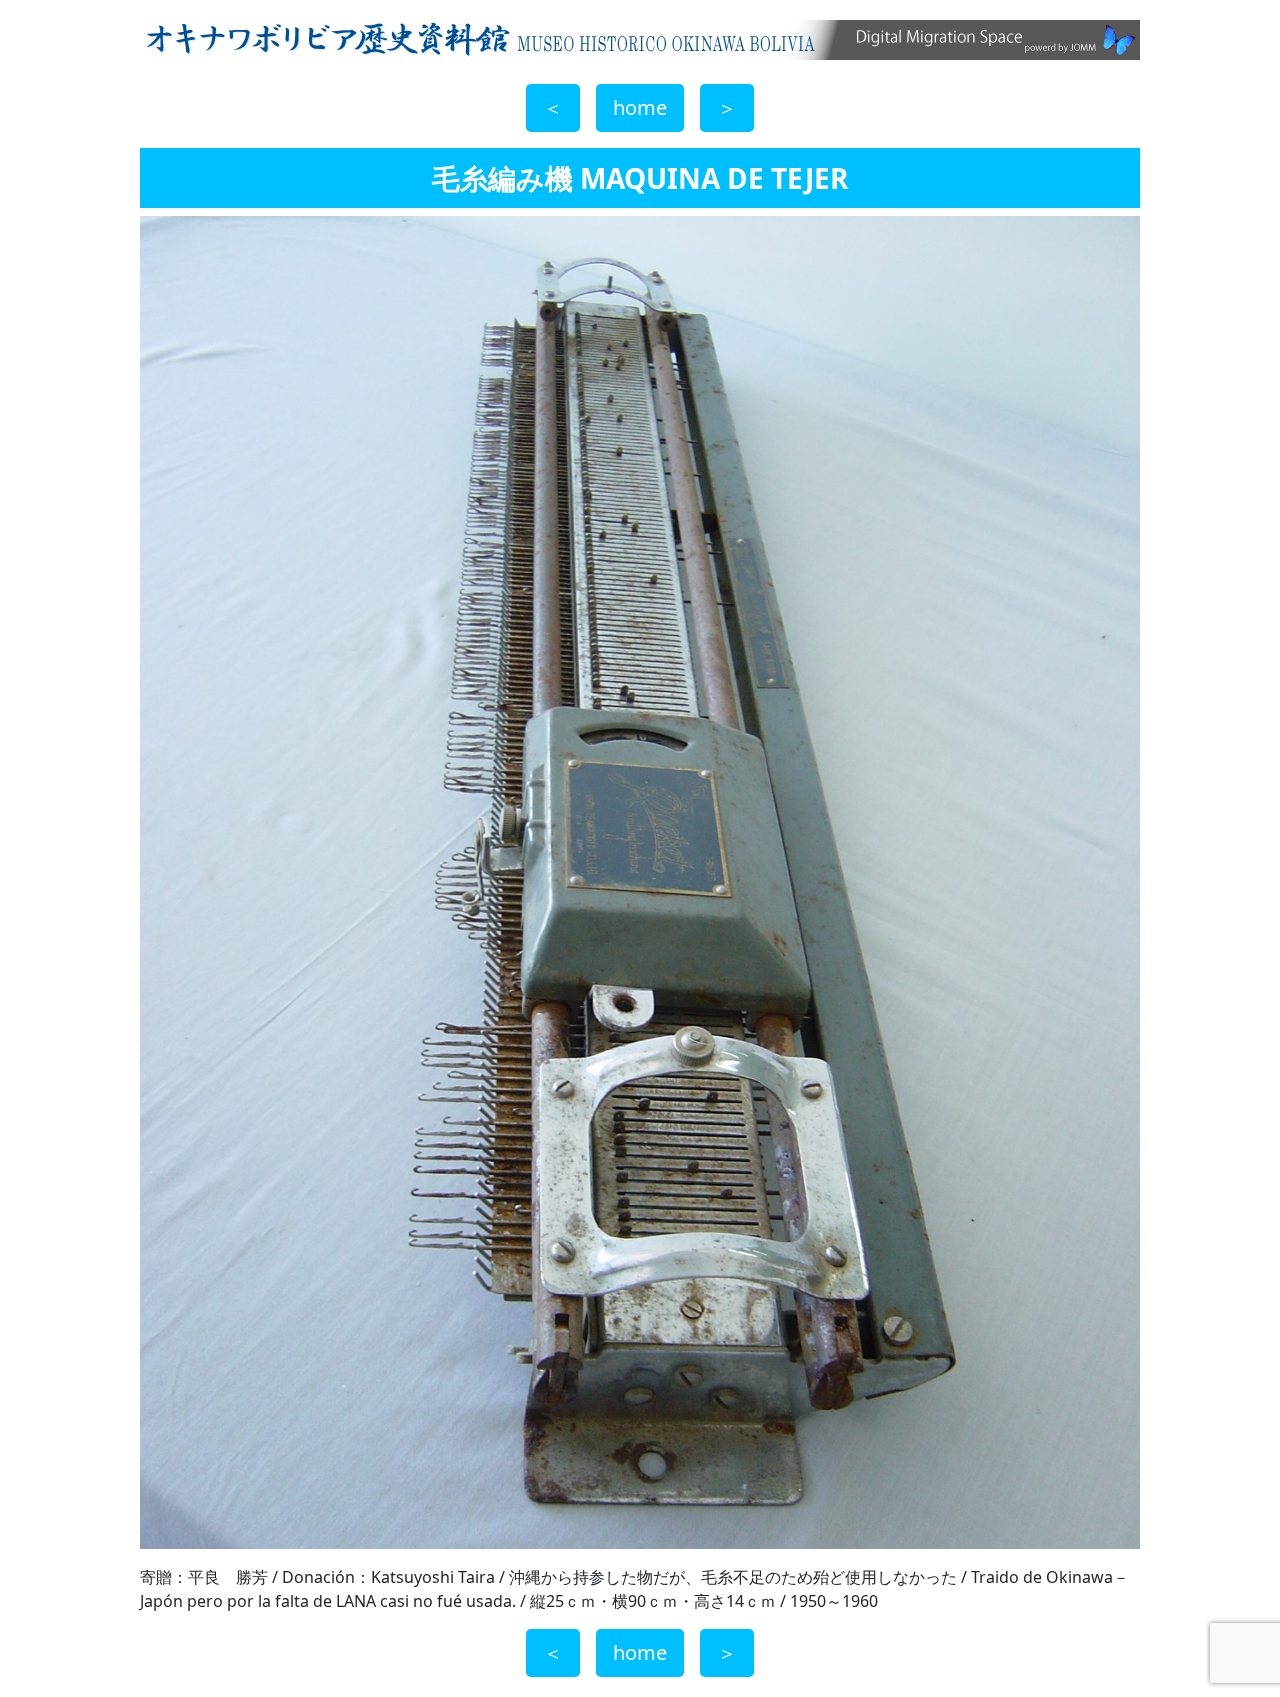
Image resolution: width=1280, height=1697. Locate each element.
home (640, 107)
